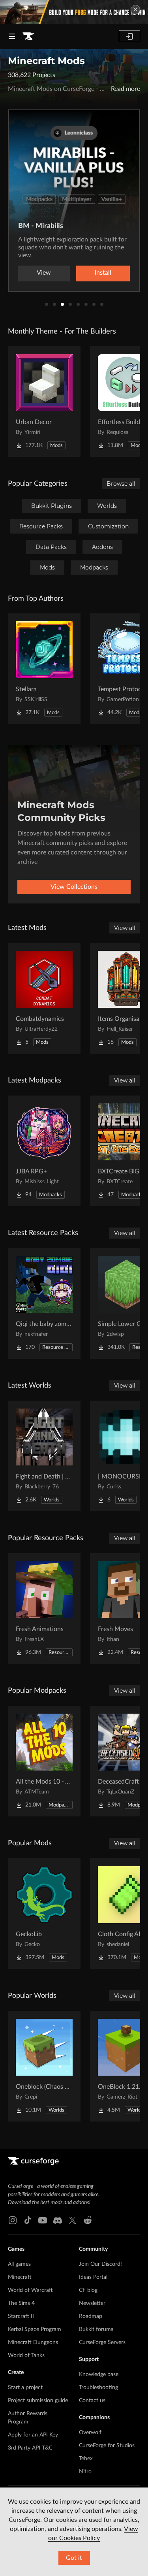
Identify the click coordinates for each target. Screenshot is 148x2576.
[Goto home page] (28, 36)
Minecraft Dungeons (33, 2342)
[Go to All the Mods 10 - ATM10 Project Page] (44, 1761)
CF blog (88, 2290)
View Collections (74, 887)
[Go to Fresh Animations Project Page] (44, 1609)
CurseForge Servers (102, 2342)
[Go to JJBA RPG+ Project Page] (44, 1151)
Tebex (86, 2459)
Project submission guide (38, 2401)
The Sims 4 (21, 2303)
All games (19, 2264)
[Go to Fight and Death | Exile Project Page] (44, 1456)
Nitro (85, 2472)
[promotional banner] (74, 12)
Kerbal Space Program (35, 2329)
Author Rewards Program (28, 2418)
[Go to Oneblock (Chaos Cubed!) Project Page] (44, 2066)
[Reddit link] (88, 2220)
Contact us (92, 2401)
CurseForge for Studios (107, 2446)
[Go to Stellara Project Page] (44, 669)
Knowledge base (99, 2374)
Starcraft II (21, 2316)
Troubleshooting (98, 2387)
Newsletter (92, 2303)
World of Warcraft (30, 2290)
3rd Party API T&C (30, 2448)
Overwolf (90, 2433)
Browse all (121, 484)
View (44, 273)
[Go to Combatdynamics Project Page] (44, 998)
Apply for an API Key (33, 2435)
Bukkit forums (96, 2329)
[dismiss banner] (135, 9)
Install (103, 273)
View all (125, 928)
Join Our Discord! (100, 2264)
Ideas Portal (93, 2277)
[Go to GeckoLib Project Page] (44, 1914)
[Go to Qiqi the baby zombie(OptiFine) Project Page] (44, 1303)
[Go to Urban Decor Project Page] (44, 402)
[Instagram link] (13, 2220)
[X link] (73, 2220)
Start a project (25, 2387)
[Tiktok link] (28, 2220)
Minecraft (20, 2277)
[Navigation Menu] (12, 36)
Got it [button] (74, 2558)
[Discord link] (58, 2220)
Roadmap (91, 2316)
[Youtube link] (43, 2220)
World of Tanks (26, 2355)
